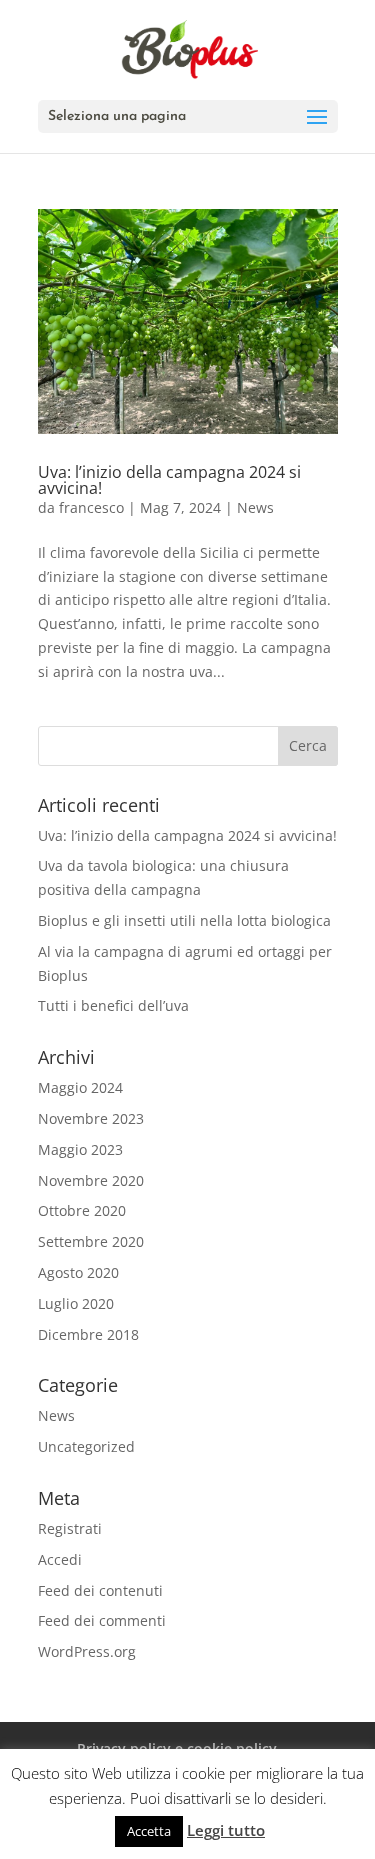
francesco (91, 507)
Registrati (70, 1528)
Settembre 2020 (91, 1241)
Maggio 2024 (80, 1087)
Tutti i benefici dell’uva (113, 1005)
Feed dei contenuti (100, 1590)
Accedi (60, 1559)
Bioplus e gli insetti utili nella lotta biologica (184, 920)
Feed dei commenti (102, 1620)
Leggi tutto (226, 1830)
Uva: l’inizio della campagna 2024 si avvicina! (169, 480)
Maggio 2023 (80, 1149)
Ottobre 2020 (82, 1210)
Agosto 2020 (78, 1272)
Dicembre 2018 (88, 1334)
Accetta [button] (149, 1831)
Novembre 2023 (91, 1118)
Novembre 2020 (91, 1180)
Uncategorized (86, 1446)
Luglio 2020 (76, 1303)
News (255, 507)
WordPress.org (87, 1651)
